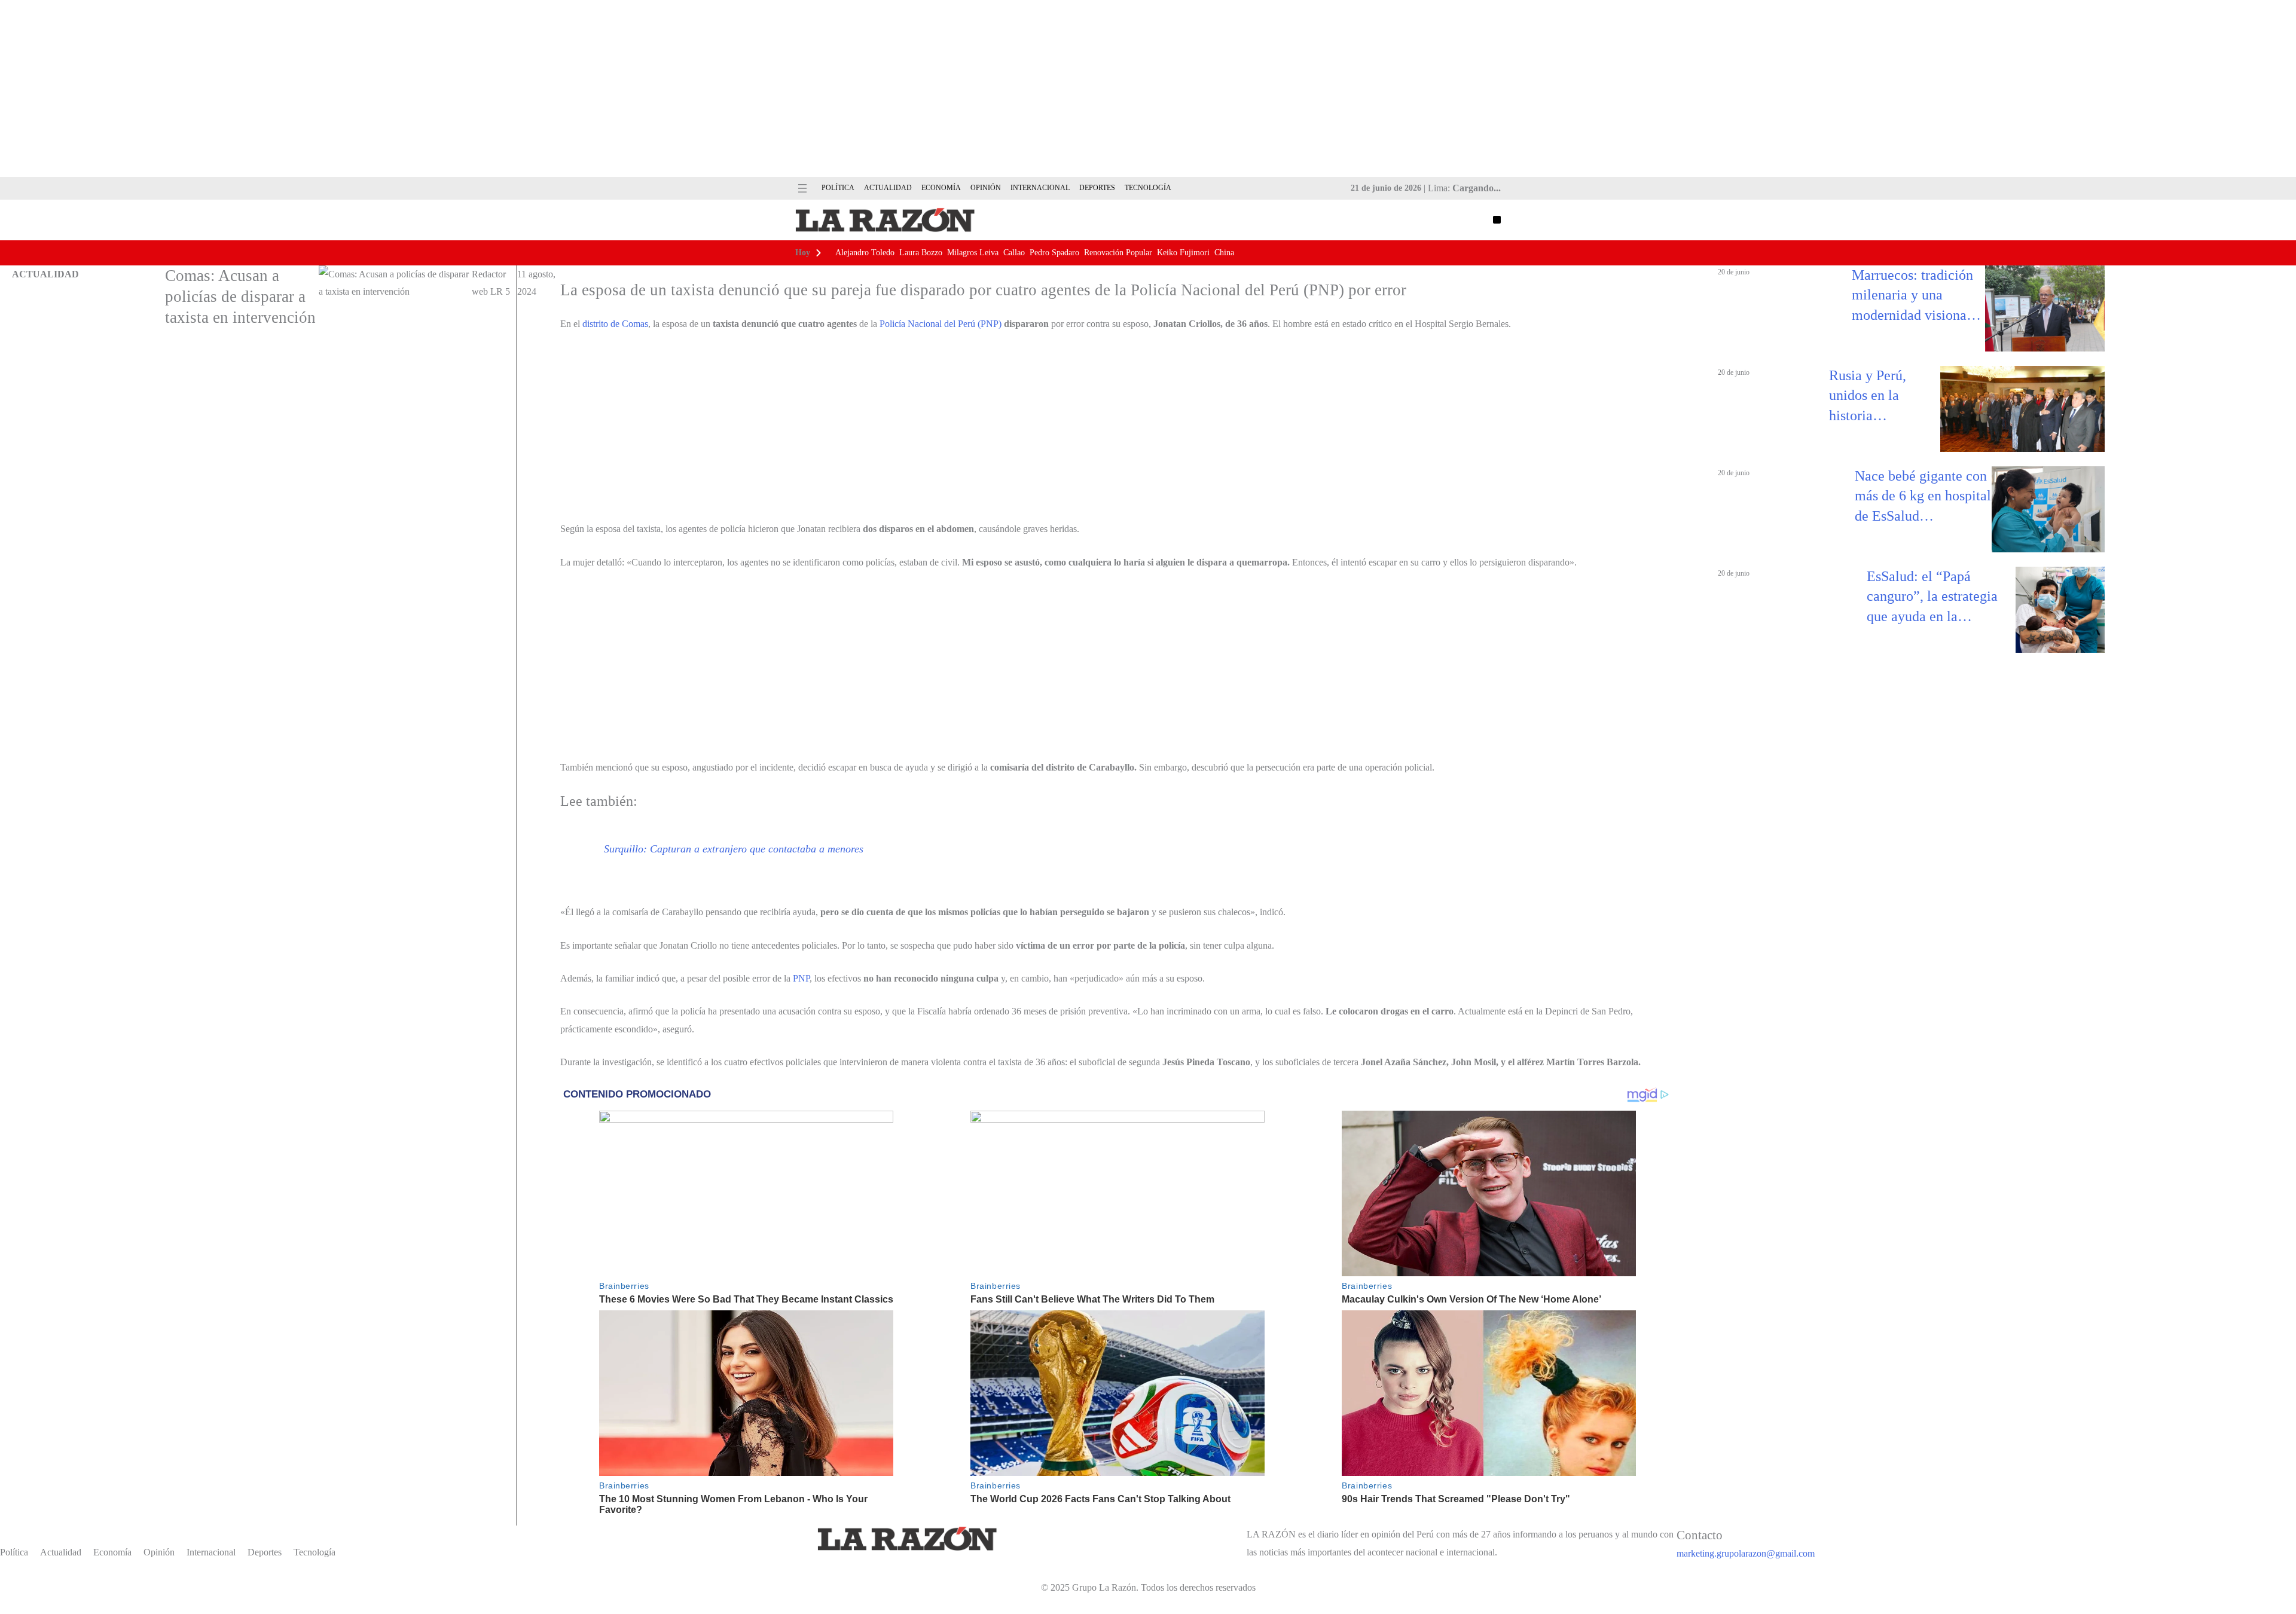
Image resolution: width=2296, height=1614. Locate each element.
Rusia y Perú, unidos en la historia (1868, 395)
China (1224, 253)
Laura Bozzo (921, 253)
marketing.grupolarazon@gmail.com (1746, 1553)
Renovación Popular (1118, 253)
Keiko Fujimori (1183, 253)
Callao (1014, 253)
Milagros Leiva (973, 253)
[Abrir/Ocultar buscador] (1497, 220)
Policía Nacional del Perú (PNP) (941, 324)
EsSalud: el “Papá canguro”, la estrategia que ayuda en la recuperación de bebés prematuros (1932, 598)
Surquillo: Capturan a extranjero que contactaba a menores (734, 849)
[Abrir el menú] (802, 188)
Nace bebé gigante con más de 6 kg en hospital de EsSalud (1923, 496)
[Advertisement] (1148, 88)
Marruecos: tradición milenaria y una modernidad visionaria (1917, 295)
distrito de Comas (615, 324)
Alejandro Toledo (865, 253)
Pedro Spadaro (1054, 253)
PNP (801, 978)
